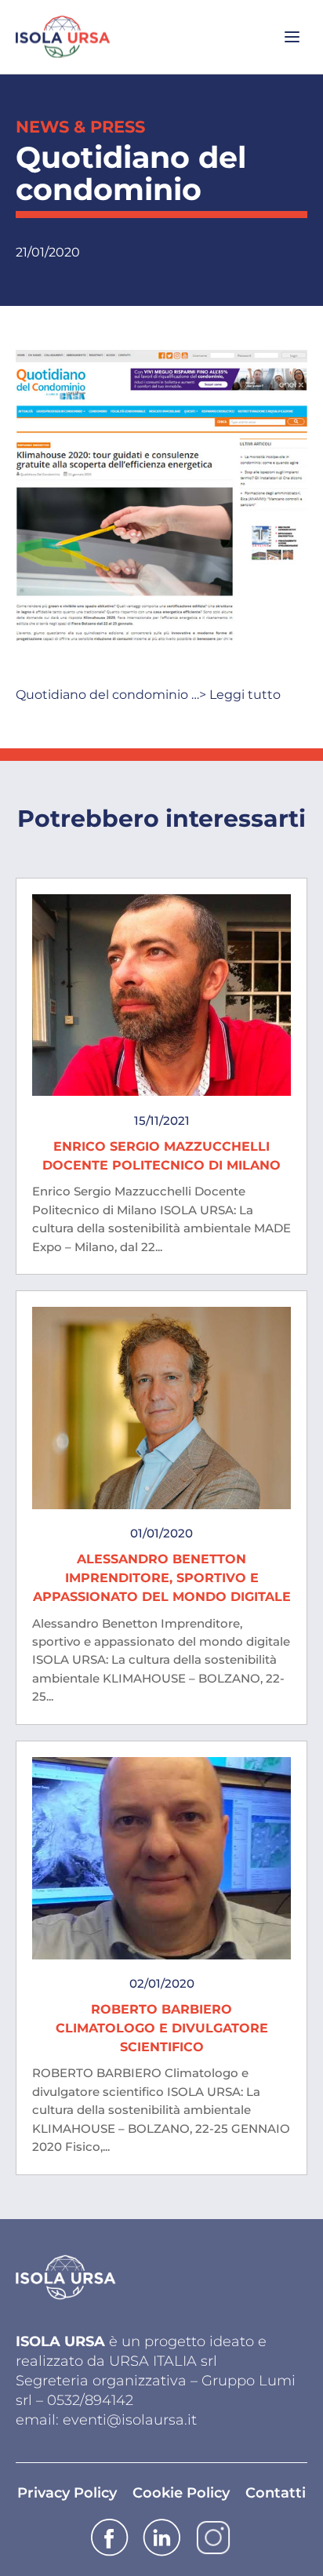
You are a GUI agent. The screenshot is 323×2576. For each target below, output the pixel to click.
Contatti (276, 2493)
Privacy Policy (67, 2493)
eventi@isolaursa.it (130, 2420)
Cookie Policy (181, 2493)
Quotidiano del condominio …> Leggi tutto (148, 695)
